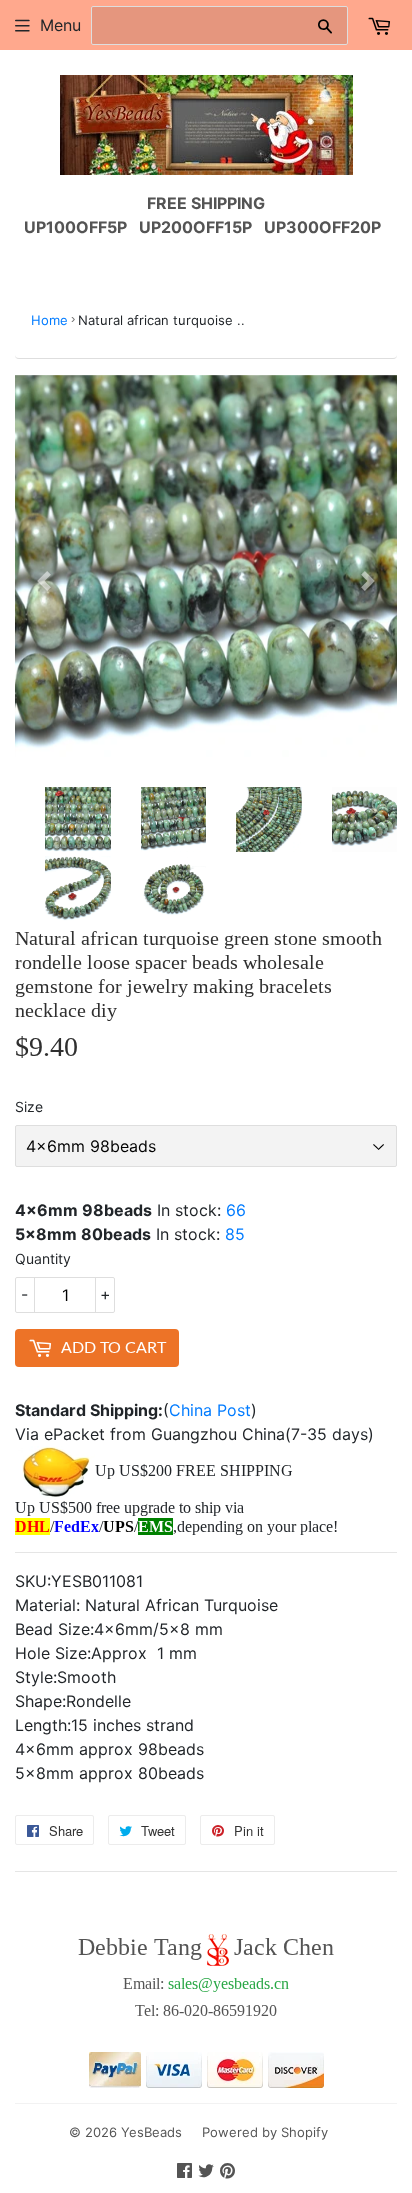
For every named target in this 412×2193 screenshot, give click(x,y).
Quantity (43, 1258)
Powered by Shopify (265, 2132)
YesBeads (151, 2132)
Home (49, 320)
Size (29, 1106)
